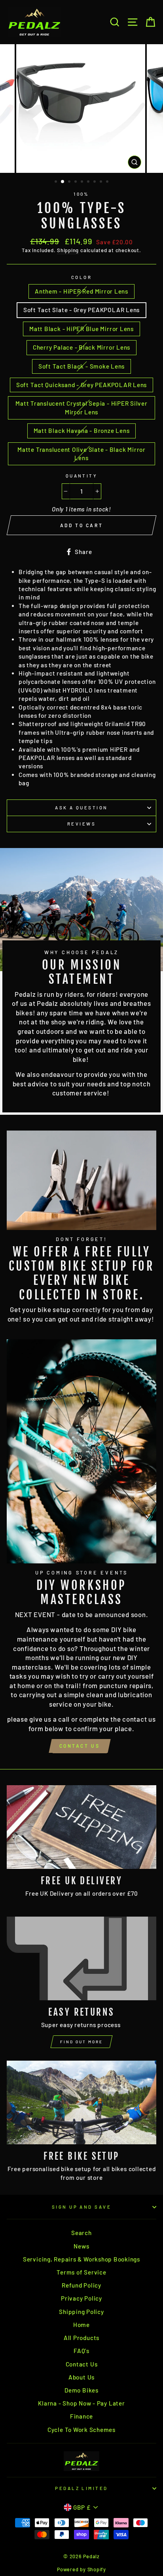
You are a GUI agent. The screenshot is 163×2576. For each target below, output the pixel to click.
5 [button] (83, 182)
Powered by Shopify (81, 2569)
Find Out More (81, 2042)
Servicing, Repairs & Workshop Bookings (81, 2259)
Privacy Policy (81, 2298)
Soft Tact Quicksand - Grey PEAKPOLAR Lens (81, 385)
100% (81, 194)
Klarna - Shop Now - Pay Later (81, 2403)
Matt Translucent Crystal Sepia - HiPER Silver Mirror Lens (81, 407)
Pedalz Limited (81, 2488)
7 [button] (95, 182)
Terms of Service (81, 2272)
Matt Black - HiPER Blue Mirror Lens (81, 329)
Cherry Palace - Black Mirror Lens (81, 347)
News (81, 2246)
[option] (81, 109)
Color (81, 277)
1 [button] (57, 182)
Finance (81, 2416)
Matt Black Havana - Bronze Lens (82, 431)
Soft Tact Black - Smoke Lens (81, 366)
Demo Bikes (81, 2390)
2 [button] (63, 182)
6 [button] (89, 182)
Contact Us (80, 1746)
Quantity (82, 476)
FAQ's (81, 2351)
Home (81, 2325)
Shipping (68, 250)
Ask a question (81, 808)
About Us (81, 2377)
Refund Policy (81, 2285)
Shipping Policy (81, 2312)
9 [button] (108, 182)
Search (81, 2233)
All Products (81, 2338)
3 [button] (70, 182)
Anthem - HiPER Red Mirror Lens (81, 291)
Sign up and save (81, 2207)
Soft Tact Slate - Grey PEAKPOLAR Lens (81, 310)
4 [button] (76, 182)
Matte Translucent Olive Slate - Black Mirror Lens (81, 454)
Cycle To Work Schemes (81, 2430)
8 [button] (102, 182)
